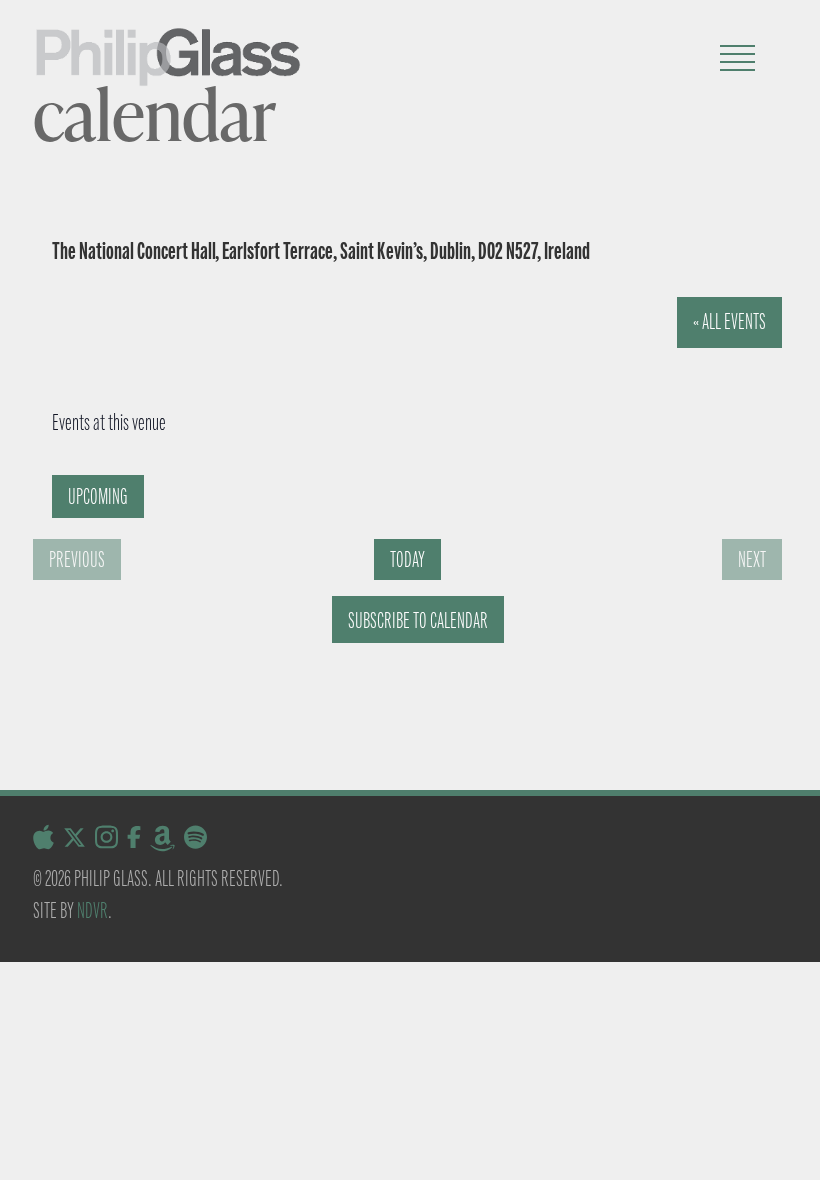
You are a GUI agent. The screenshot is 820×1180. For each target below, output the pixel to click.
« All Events (729, 321)
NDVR (92, 910)
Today (407, 559)
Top (772, 1132)
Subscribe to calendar (418, 620)
